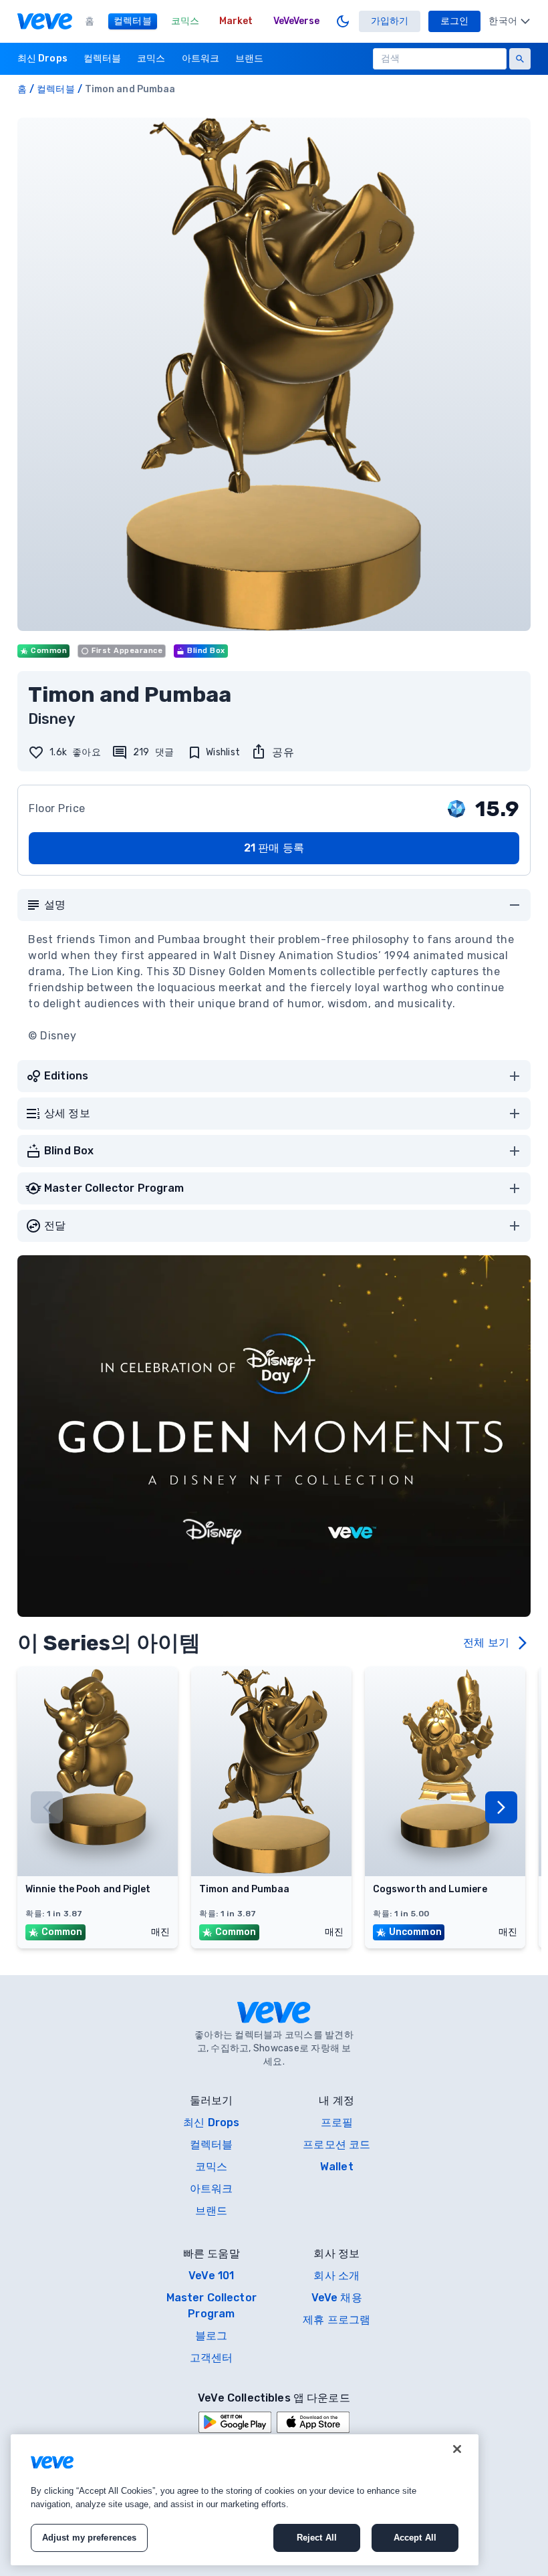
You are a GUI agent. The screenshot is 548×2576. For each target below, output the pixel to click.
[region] (245, 2500)
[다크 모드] (343, 21)
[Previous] (47, 1807)
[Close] (457, 2449)
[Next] (501, 1807)
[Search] (520, 59)
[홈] (45, 21)
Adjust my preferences (90, 2538)
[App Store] (313, 2422)
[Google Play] (235, 2422)
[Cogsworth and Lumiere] (445, 1872)
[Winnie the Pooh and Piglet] (98, 1872)
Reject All (317, 2538)
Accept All (415, 2538)
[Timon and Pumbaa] (271, 1872)
